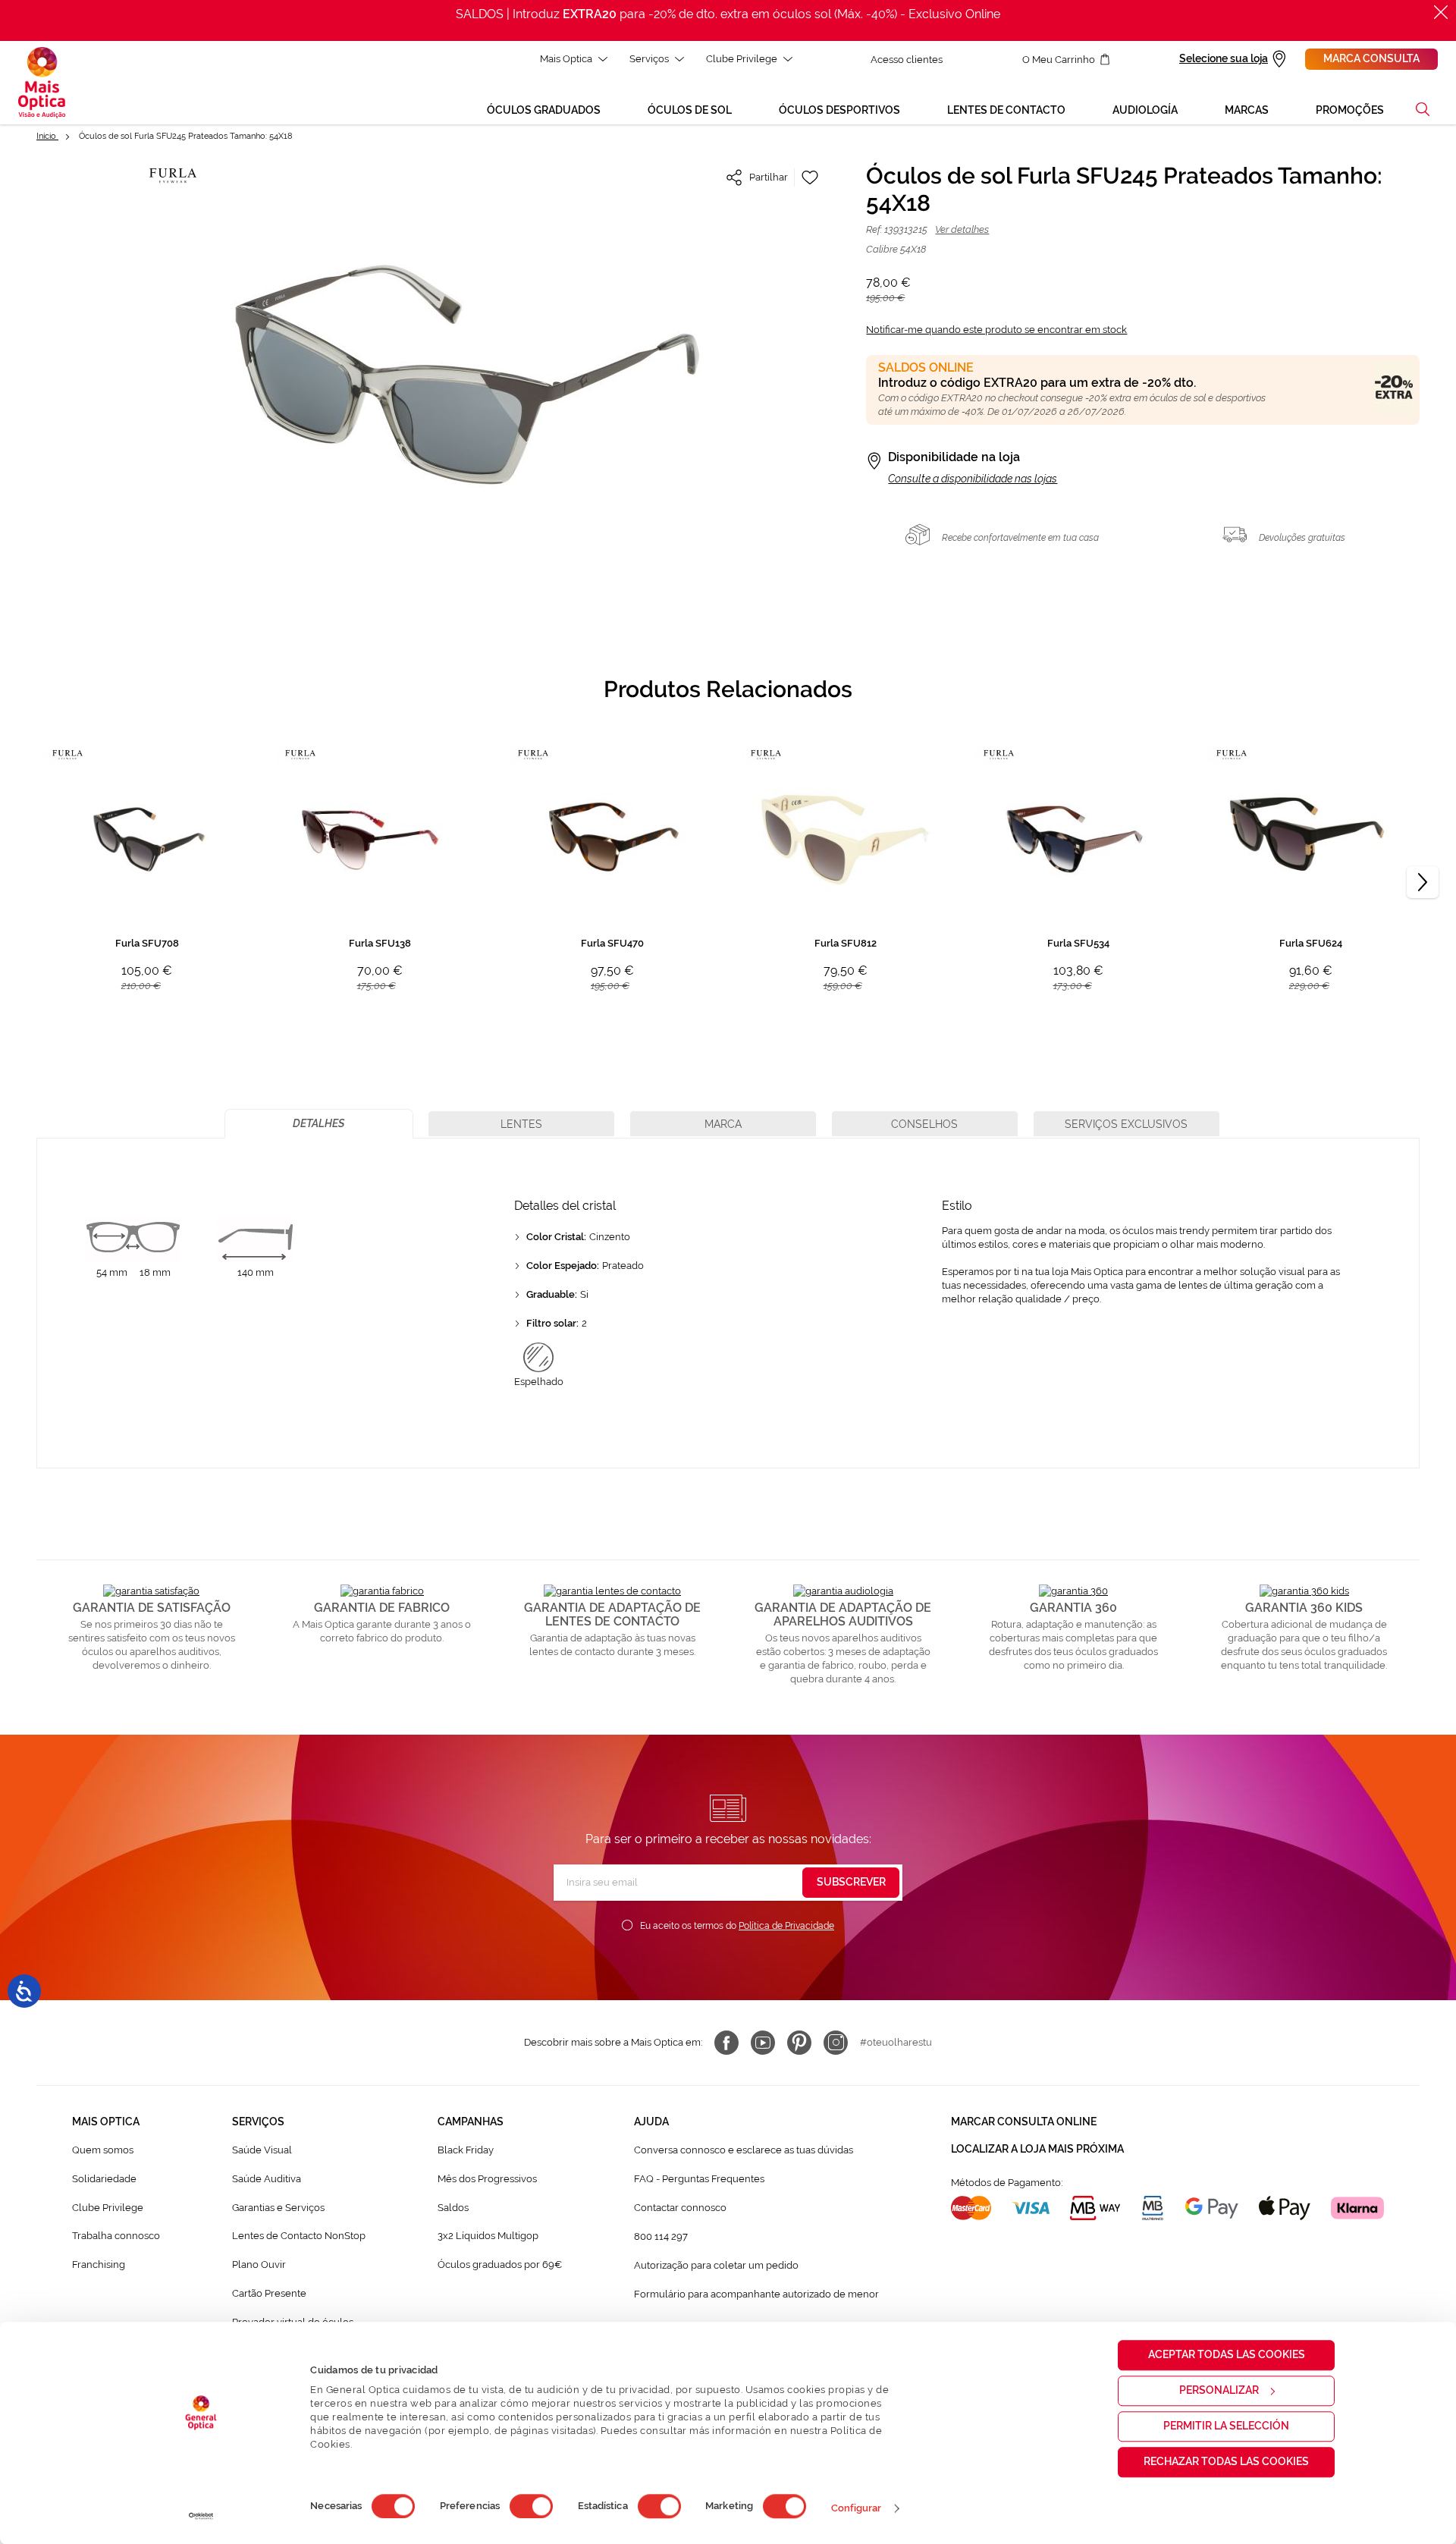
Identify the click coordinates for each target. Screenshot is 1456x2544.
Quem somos (103, 2150)
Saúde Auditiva (267, 2179)
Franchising (99, 2264)
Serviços (649, 59)
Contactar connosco (680, 2208)
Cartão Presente (269, 2293)
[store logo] (42, 83)
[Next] (1423, 882)
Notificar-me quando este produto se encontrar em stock (996, 330)
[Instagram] (836, 2043)
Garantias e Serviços (278, 2208)
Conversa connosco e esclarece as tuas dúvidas (744, 2150)
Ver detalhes (962, 229)
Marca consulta (1371, 58)
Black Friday (466, 2150)
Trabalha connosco (116, 2236)
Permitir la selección (1226, 2426)
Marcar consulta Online (1024, 2122)
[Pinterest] (799, 2043)
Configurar (857, 2508)
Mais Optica (566, 59)
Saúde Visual (262, 2150)
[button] (1423, 109)
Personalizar (1219, 2390)
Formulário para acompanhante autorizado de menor (756, 2294)
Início (47, 136)
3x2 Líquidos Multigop (488, 2236)
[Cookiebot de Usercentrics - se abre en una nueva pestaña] (201, 2516)
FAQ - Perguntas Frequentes (699, 2179)
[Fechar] (1441, 12)
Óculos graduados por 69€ (500, 2264)
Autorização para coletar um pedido (716, 2265)
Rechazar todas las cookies (1226, 2461)
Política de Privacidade (786, 1926)
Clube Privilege (742, 59)
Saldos (453, 2208)
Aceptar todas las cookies (1227, 2354)
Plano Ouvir (259, 2264)
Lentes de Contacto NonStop (299, 2236)
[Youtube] (763, 2043)
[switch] (531, 2506)
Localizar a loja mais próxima (1037, 2149)
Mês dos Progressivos (487, 2179)
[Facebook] (726, 2043)
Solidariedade (104, 2179)
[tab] (319, 1124)
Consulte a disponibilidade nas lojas (973, 479)
